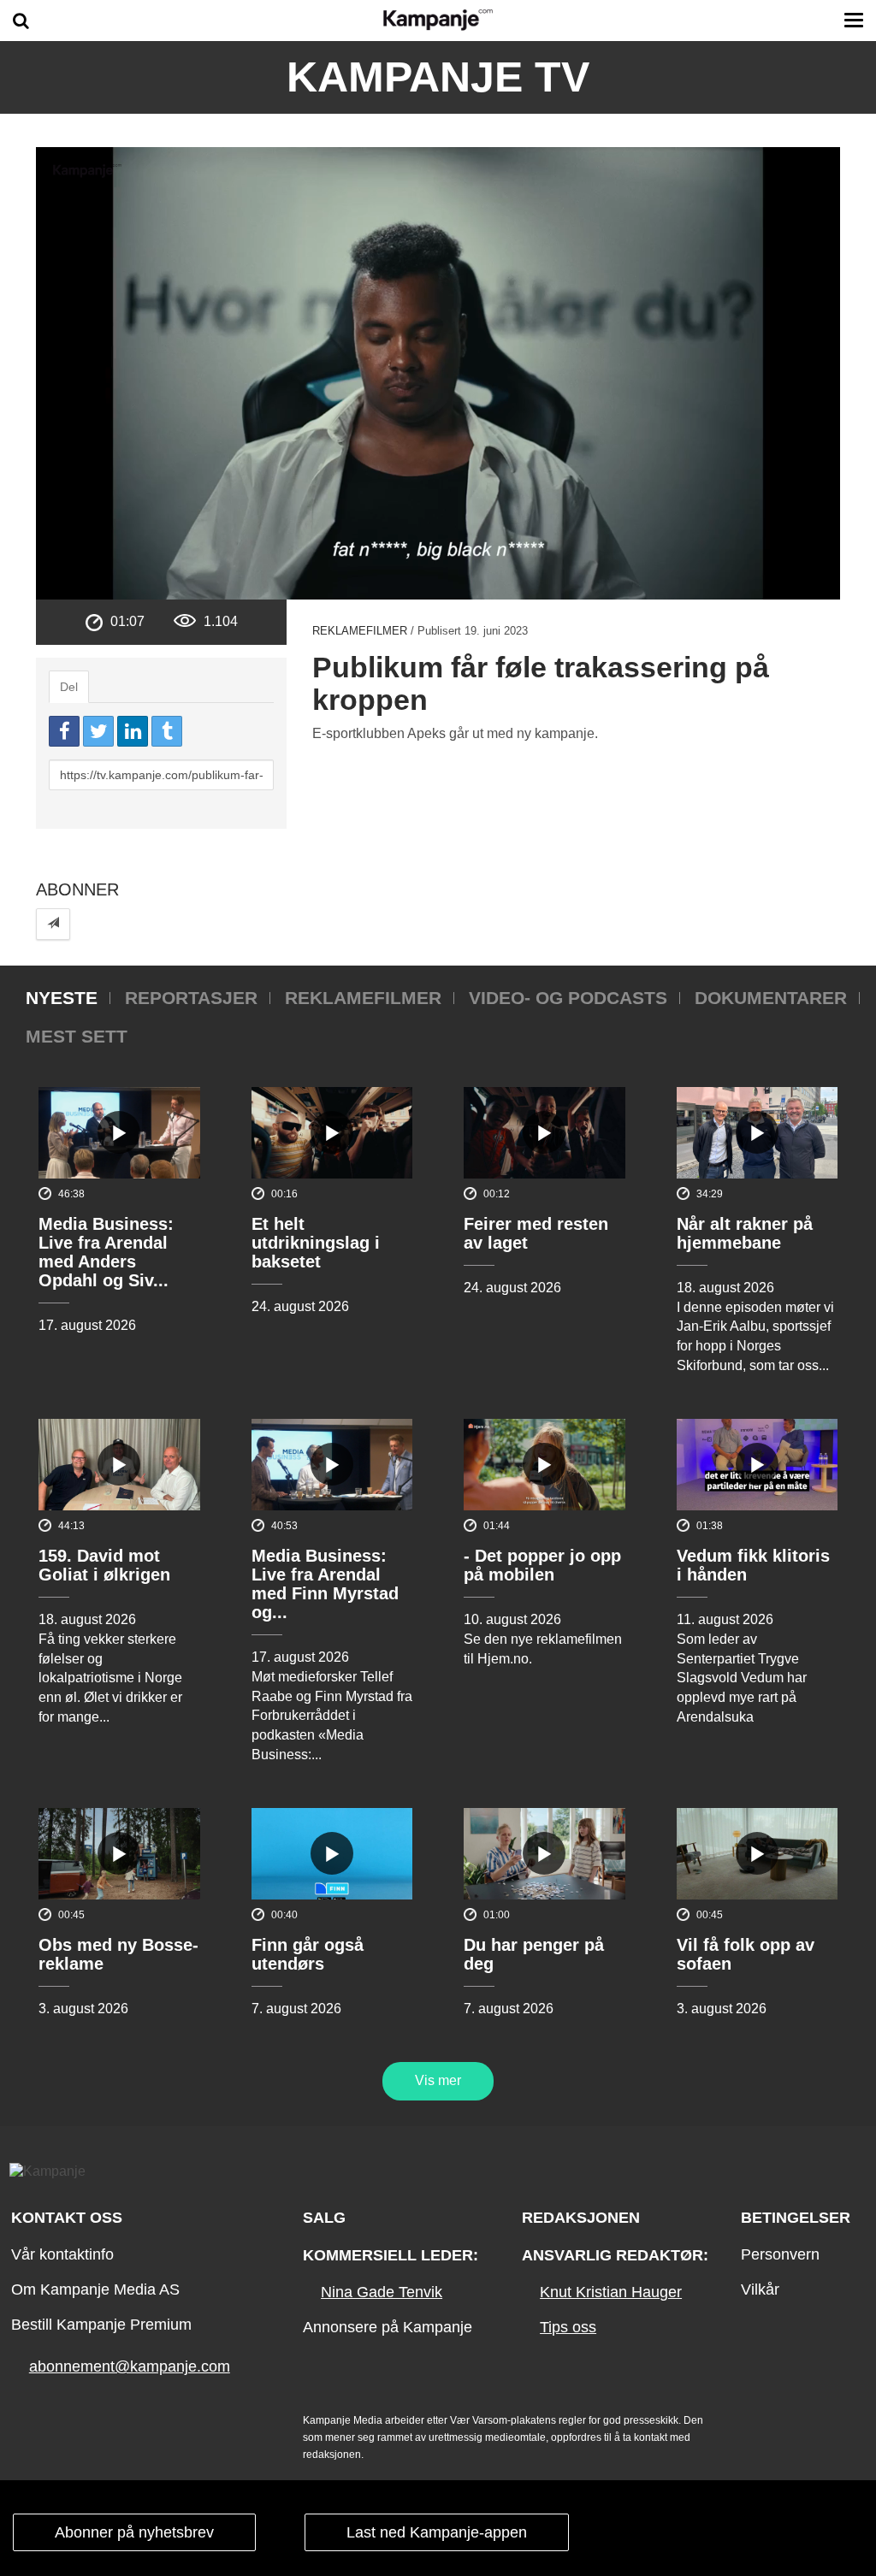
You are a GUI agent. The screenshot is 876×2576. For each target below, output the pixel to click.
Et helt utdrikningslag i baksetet (316, 1243)
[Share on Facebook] (64, 731)
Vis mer (438, 2080)
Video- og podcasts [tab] (568, 998)
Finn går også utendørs (308, 1954)
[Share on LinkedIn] (133, 731)
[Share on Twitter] (98, 731)
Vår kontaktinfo (62, 2254)
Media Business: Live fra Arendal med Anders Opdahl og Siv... (106, 1252)
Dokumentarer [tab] (771, 998)
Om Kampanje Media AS (95, 2289)
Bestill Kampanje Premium (101, 2325)
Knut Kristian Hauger (611, 2292)
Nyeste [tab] (62, 998)
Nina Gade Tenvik (382, 2292)
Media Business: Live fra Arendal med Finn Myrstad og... (325, 1584)
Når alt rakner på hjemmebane (745, 1233)
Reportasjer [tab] (191, 998)
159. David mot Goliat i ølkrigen (104, 1565)
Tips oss (568, 2327)
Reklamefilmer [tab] (363, 998)
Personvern (780, 2254)
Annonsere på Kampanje (388, 2327)
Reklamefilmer (360, 631)
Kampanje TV (438, 77)
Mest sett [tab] (77, 1036)
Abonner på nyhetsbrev (134, 2532)
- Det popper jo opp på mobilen (542, 1565)
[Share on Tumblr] (167, 731)
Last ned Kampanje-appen (437, 2532)
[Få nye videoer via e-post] (53, 924)
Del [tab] (69, 687)
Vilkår (760, 2289)
